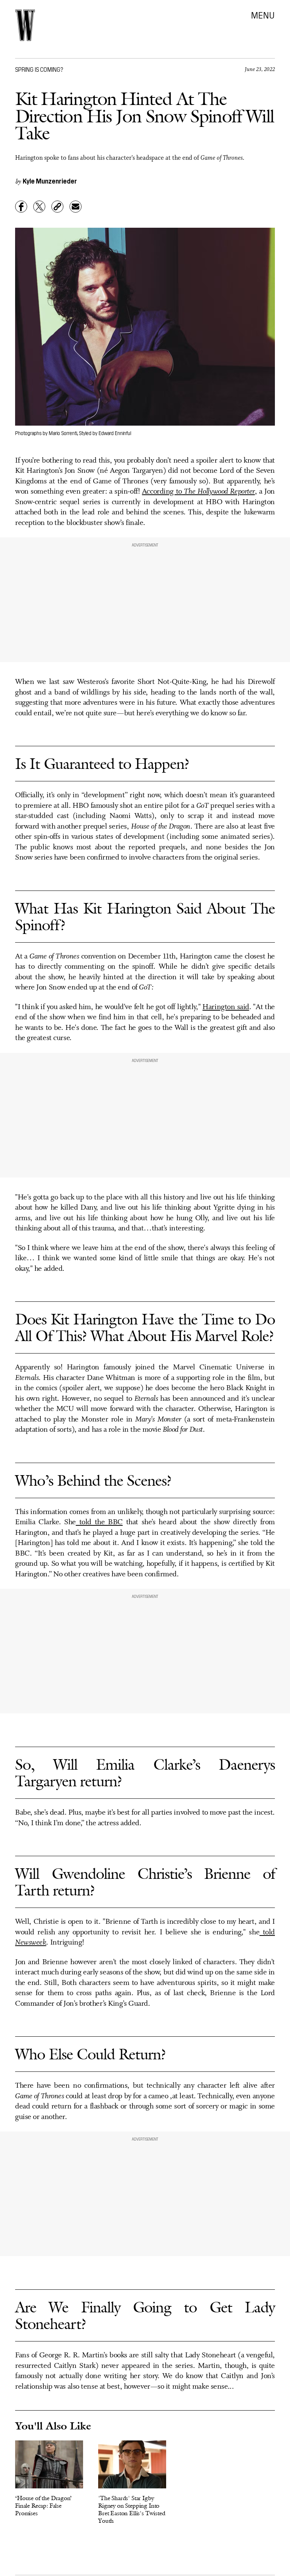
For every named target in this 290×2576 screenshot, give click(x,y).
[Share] (21, 207)
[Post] (39, 207)
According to (198, 492)
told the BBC (99, 1522)
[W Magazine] (25, 25)
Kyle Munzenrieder (50, 181)
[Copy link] (57, 207)
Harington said (226, 1007)
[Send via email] (76, 207)
